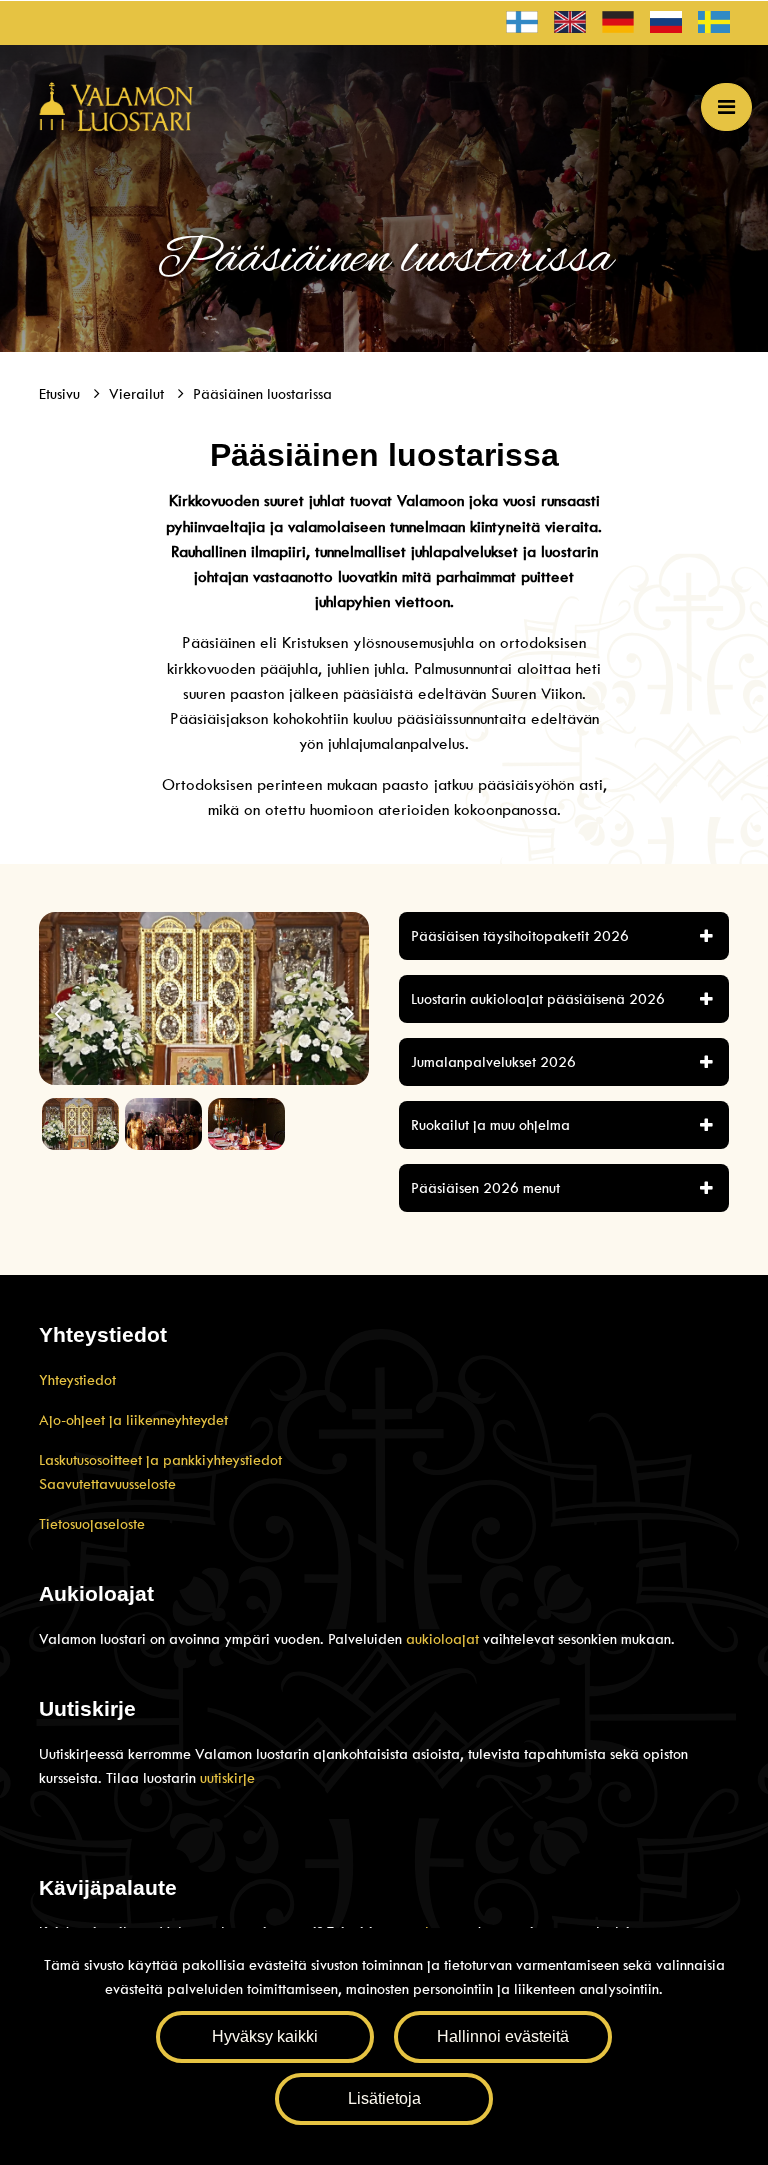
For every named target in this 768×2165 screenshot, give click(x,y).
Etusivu (61, 394)
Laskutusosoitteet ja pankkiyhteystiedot (160, 1460)
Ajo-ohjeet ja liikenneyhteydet (133, 1420)
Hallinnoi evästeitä (503, 2036)
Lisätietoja (384, 2098)
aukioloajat (444, 1639)
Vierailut (138, 394)
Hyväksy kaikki (265, 2036)
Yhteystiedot (77, 1380)
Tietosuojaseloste (92, 1524)
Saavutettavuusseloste (107, 1484)
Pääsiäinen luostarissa (262, 394)
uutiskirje (227, 1778)
